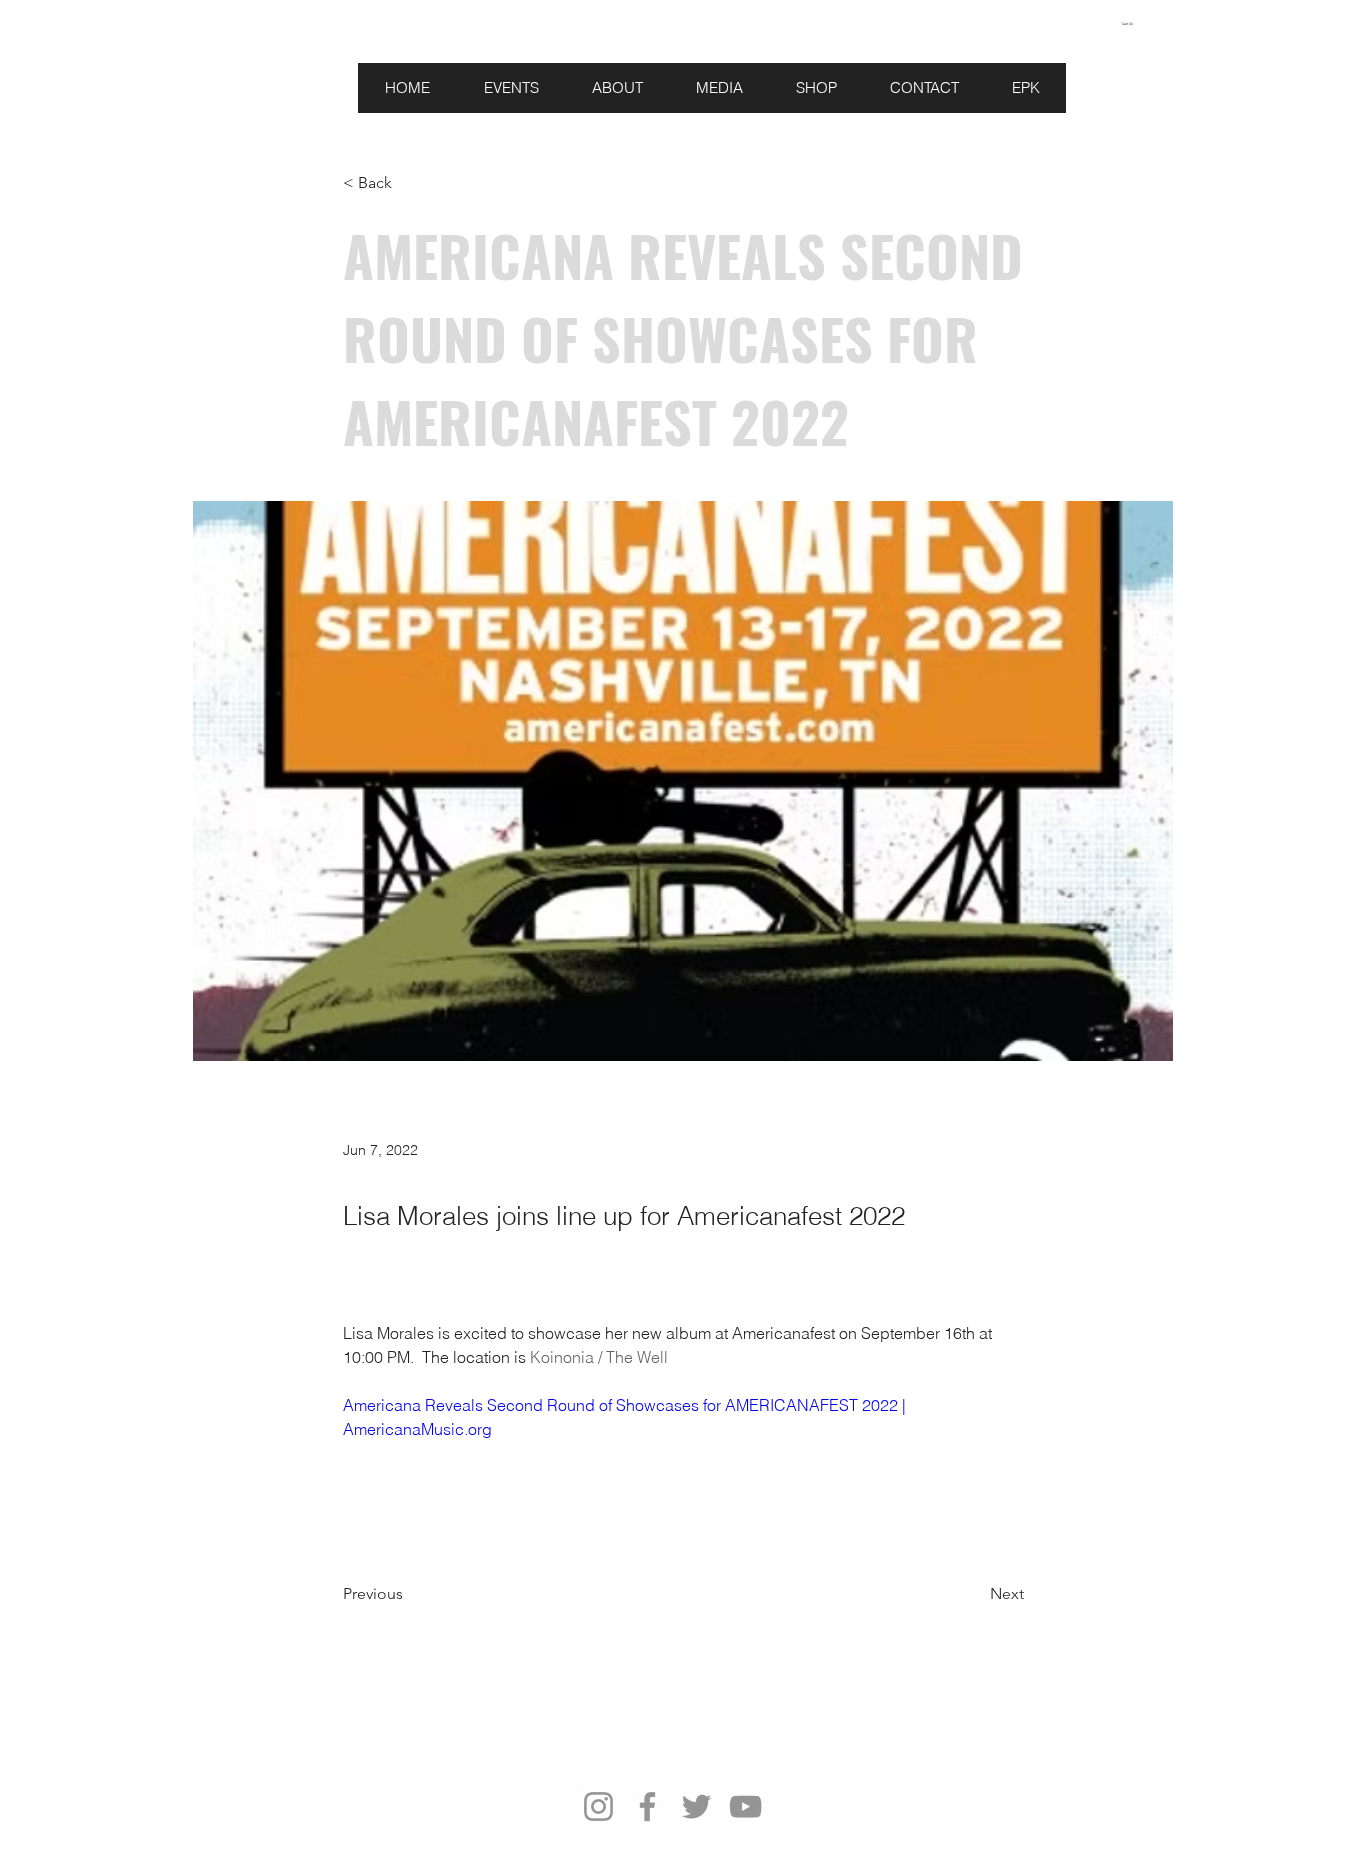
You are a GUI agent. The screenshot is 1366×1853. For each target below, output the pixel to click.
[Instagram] (598, 1806)
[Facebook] (647, 1806)
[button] (1138, 24)
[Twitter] (696, 1806)
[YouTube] (745, 1806)
